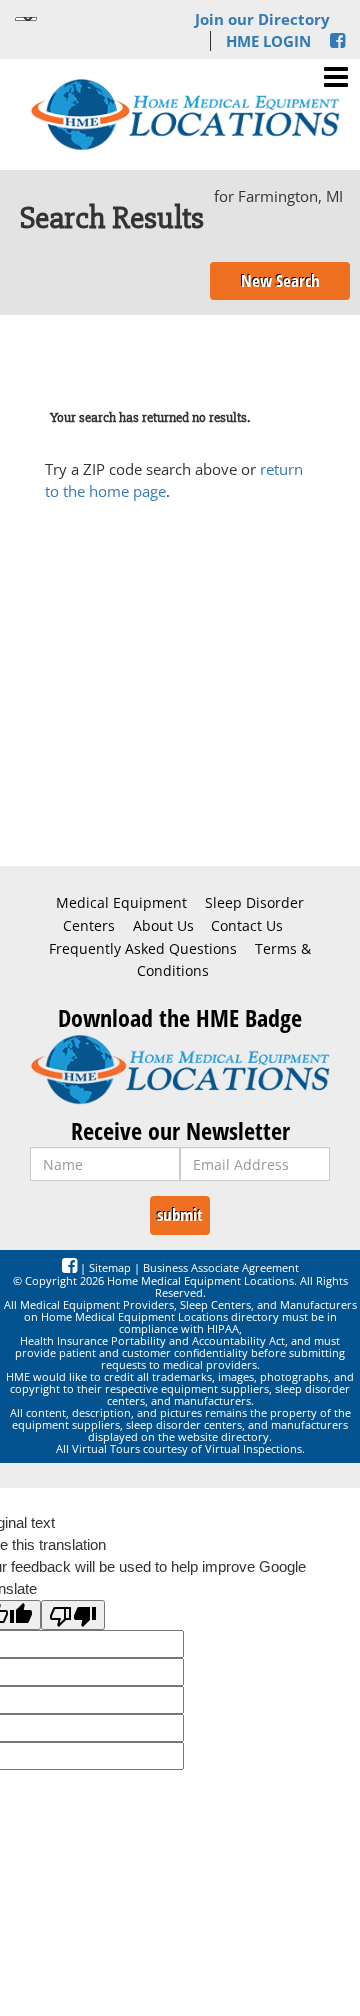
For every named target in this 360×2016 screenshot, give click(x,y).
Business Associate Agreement (221, 1267)
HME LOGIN (268, 41)
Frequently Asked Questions (143, 949)
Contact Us (247, 926)
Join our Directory (262, 19)
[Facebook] (337, 41)
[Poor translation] (73, 1615)
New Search (280, 280)
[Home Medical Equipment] (180, 1069)
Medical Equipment (121, 903)
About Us (163, 926)
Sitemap (110, 1267)
